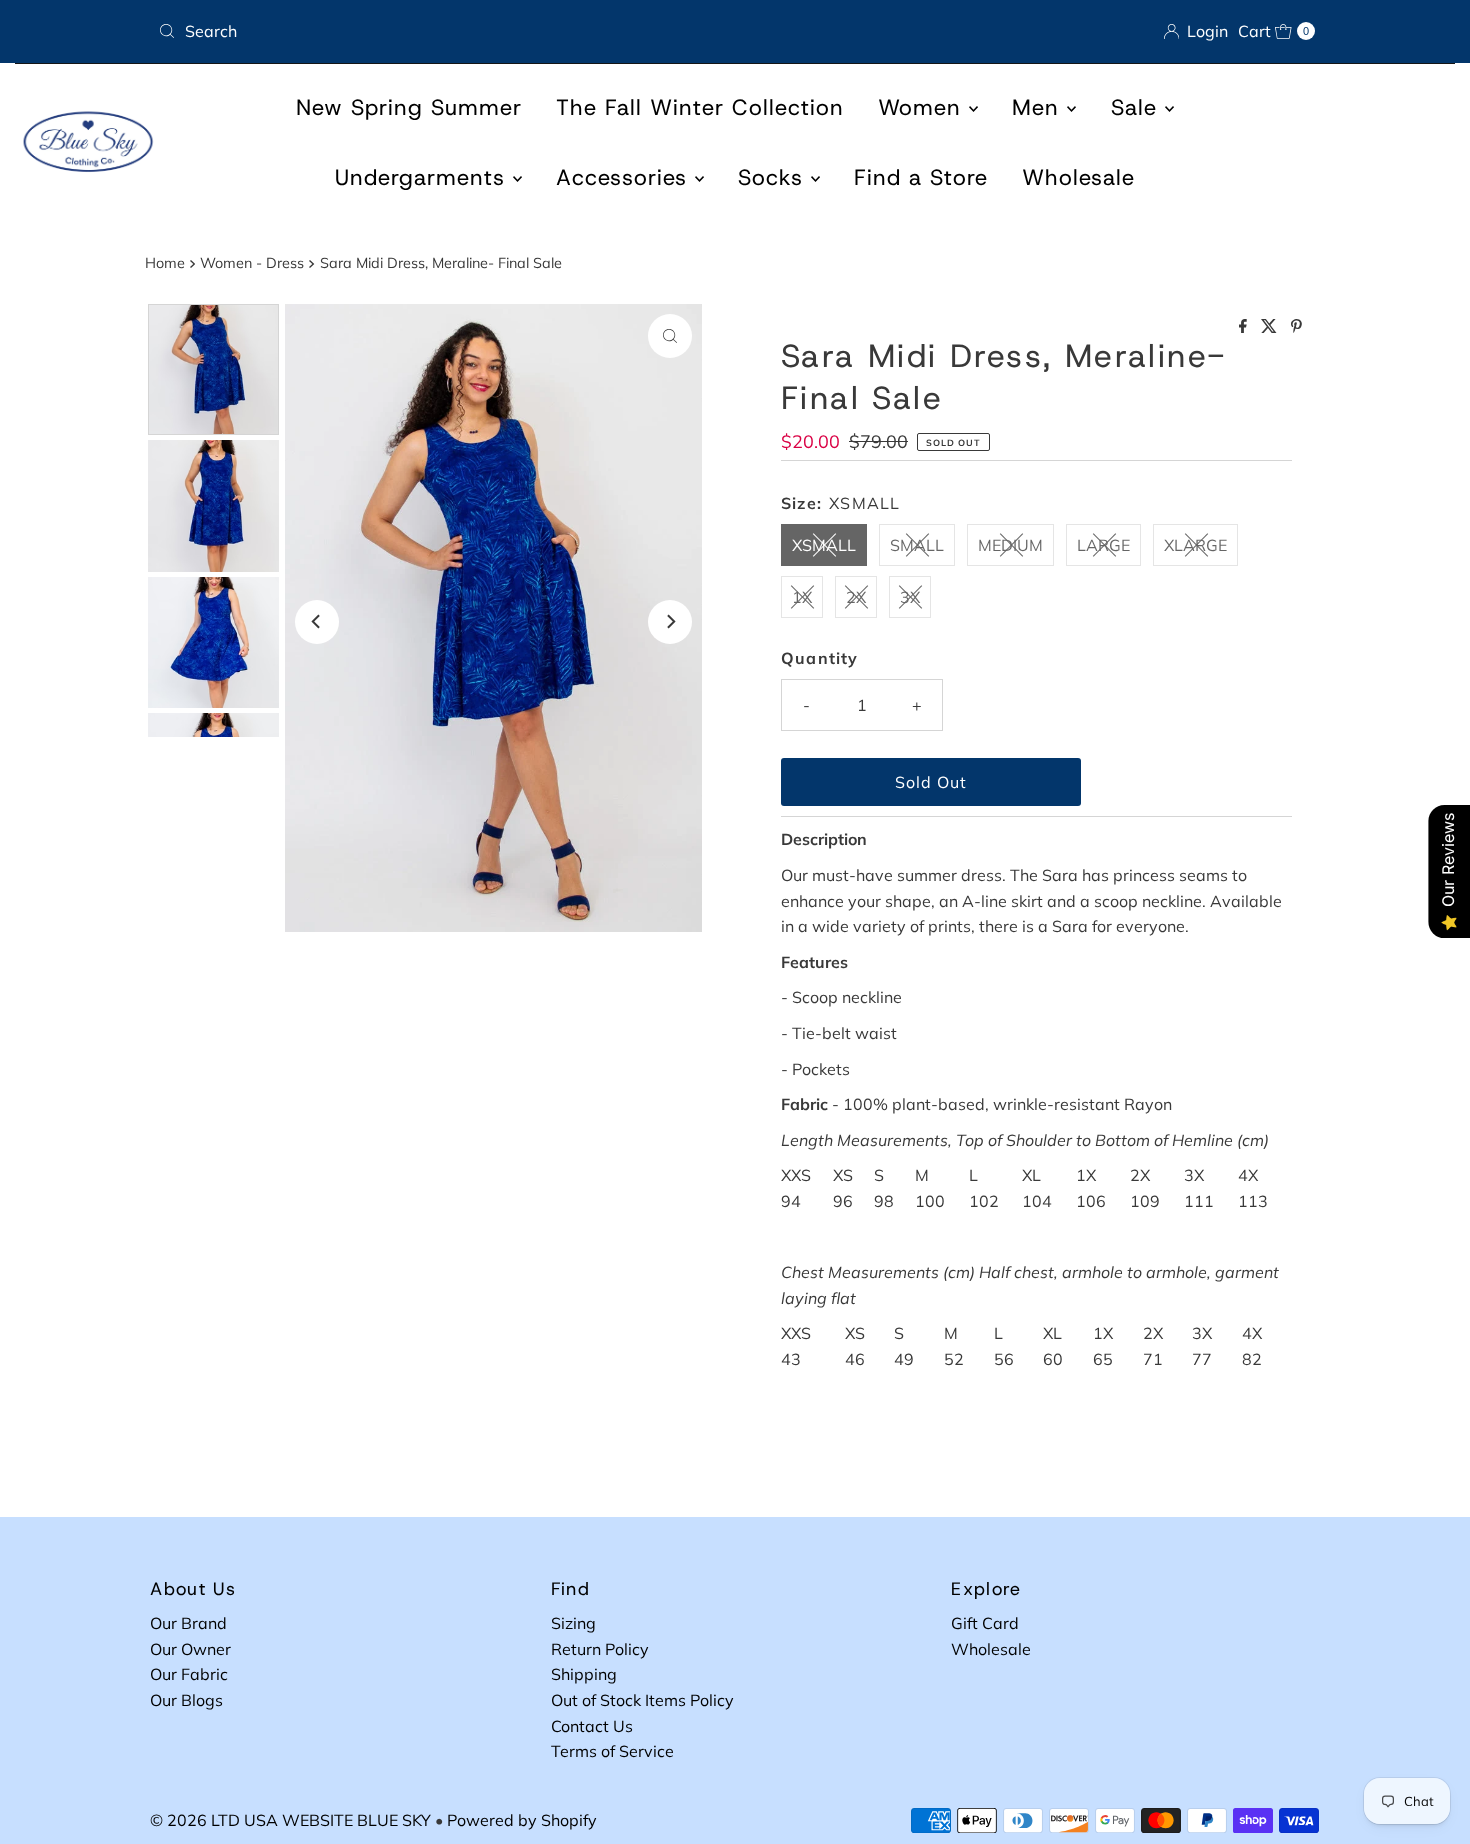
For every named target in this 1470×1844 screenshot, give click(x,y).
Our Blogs (186, 1700)
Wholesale (1078, 177)
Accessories (625, 177)
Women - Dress (252, 263)
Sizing (573, 1623)
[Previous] (317, 622)
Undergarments (424, 177)
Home (165, 263)
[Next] (670, 622)
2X (856, 597)
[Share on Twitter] (1271, 327)
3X (910, 597)
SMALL (917, 545)
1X (802, 597)
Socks (774, 177)
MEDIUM (1010, 545)
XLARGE (1195, 545)
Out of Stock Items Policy (642, 1700)
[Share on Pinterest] (1296, 327)
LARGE (1103, 545)
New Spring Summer (409, 107)
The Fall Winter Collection (700, 107)
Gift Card (985, 1623)
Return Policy (600, 1649)
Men (1039, 107)
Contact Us (592, 1726)
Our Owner (190, 1649)
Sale (1138, 107)
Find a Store (921, 177)
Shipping (584, 1674)
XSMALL (824, 545)
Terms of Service (612, 1751)
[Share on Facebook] (1245, 327)
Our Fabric (189, 1674)
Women (923, 107)
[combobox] (438, 31)
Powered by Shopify (522, 1820)
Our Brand (188, 1623)
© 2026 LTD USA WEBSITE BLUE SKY (290, 1820)
